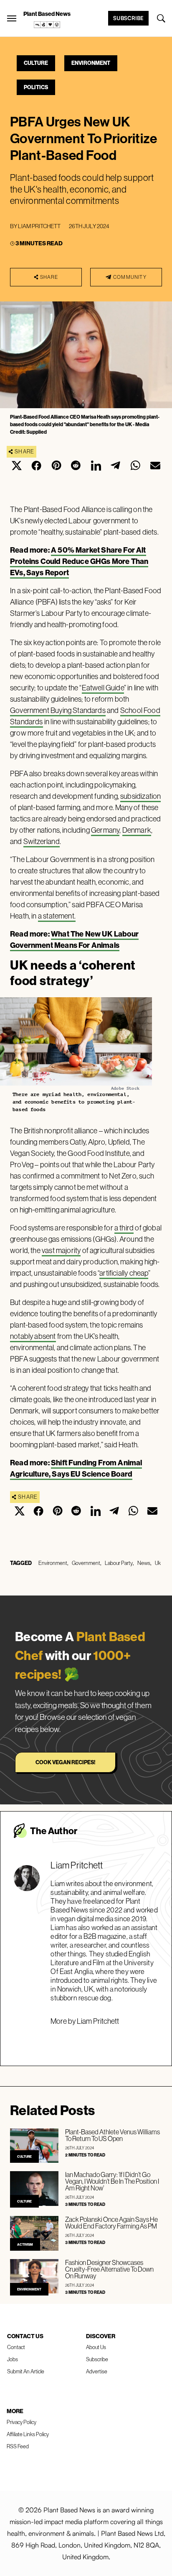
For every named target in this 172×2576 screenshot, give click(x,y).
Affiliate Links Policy (28, 2434)
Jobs (13, 2359)
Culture (36, 63)
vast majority (61, 1250)
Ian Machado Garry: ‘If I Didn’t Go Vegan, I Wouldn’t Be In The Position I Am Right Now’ (112, 2181)
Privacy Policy (21, 2422)
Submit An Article (26, 2371)
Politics (36, 87)
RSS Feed (18, 2446)
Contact (16, 2347)
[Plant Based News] (12, 18)
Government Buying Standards (58, 710)
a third (124, 1228)
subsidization (140, 796)
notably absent (33, 1336)
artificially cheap (124, 1273)
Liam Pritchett (39, 226)
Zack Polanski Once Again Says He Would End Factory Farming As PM (111, 2223)
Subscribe (128, 18)
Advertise (97, 2371)
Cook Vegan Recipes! (65, 1762)
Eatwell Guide (103, 688)
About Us (96, 2347)
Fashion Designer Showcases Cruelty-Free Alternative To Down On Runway (109, 2269)
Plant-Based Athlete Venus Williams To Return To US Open (113, 2135)
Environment (91, 63)
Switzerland (42, 841)
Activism (25, 2244)
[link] (47, 25)
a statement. (57, 916)
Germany (105, 830)
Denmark (137, 830)
